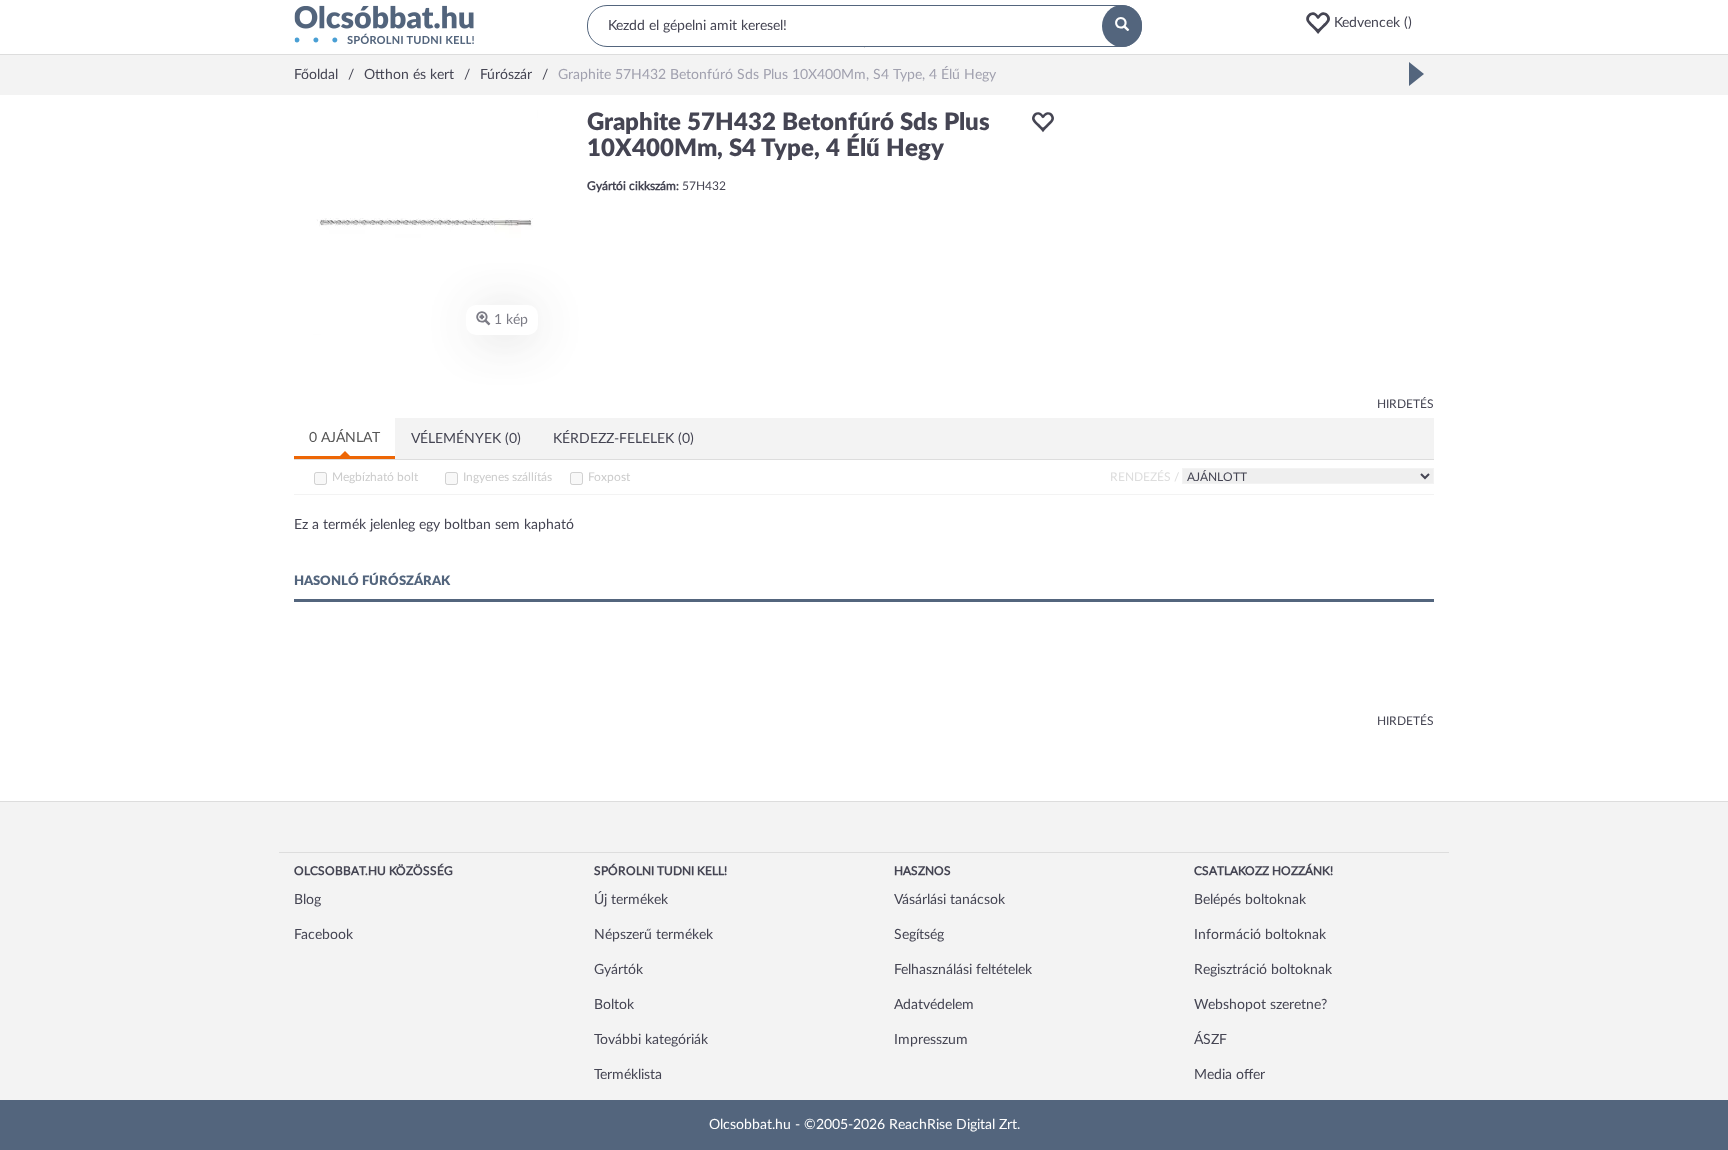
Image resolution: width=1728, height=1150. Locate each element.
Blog (307, 900)
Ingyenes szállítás (507, 477)
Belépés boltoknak (1250, 900)
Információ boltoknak (1260, 935)
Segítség (919, 935)
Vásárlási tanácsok (949, 900)
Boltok (614, 1005)
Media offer (1229, 1075)
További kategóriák (651, 1040)
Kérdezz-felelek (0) (623, 439)
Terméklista (628, 1075)
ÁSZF (1210, 1040)
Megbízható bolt (375, 477)
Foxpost (609, 477)
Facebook (323, 935)
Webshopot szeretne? (1260, 1005)
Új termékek (631, 900)
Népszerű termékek (653, 935)
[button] (1369, 23)
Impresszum (931, 1040)
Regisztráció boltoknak (1263, 970)
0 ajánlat (344, 438)
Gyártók (618, 970)
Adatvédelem (934, 1005)
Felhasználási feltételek (963, 970)
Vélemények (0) (466, 439)
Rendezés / (1144, 477)
